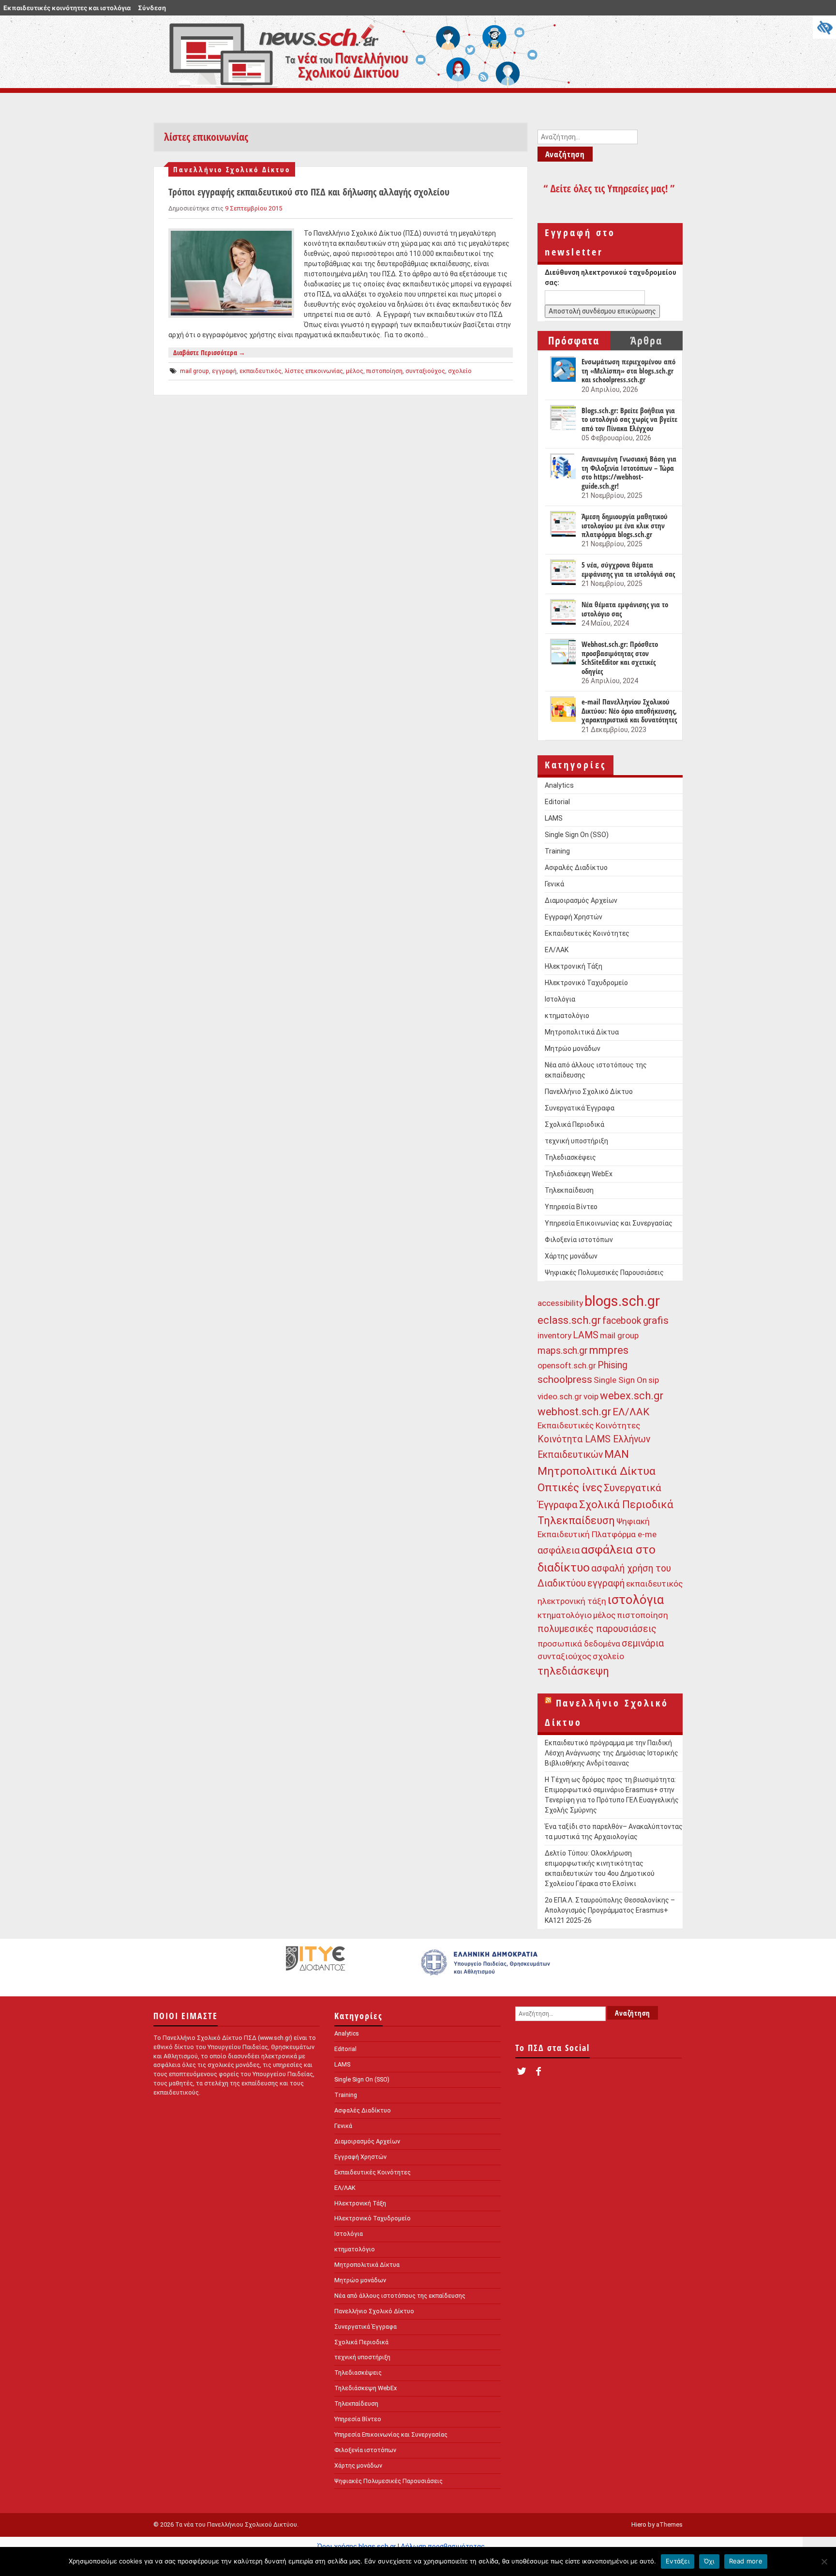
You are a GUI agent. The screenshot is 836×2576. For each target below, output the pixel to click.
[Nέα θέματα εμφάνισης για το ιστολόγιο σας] (562, 613)
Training (557, 851)
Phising (612, 1365)
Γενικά (554, 884)
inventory (554, 1335)
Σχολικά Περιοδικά (575, 1124)
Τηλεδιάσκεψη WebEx (579, 1174)
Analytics (559, 785)
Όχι (709, 2561)
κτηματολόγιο (567, 1016)
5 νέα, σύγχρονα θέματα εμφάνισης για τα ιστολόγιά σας (628, 569)
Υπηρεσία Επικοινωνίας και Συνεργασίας (609, 1223)
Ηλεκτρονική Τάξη (574, 966)
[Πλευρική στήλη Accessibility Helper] (824, 27)
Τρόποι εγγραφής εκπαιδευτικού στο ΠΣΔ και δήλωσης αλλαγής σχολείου (309, 192)
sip (654, 1380)
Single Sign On (620, 1380)
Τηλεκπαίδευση (569, 1190)
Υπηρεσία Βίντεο (571, 1207)
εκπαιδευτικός (261, 371)
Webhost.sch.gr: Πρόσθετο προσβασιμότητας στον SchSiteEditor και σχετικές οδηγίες (620, 658)
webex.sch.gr (632, 1396)
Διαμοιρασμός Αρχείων (581, 900)
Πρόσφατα (574, 340)
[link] (487, 1967)
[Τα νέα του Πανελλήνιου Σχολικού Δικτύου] (365, 52)
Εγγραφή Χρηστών (574, 917)
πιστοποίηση (384, 371)
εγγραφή (224, 371)
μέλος (355, 371)
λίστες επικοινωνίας (314, 371)
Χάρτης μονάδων (571, 1256)
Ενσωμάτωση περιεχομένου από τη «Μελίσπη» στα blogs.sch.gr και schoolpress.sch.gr (628, 371)
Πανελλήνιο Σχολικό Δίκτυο (232, 169)
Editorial (557, 802)
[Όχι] (824, 2561)
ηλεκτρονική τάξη (572, 1601)
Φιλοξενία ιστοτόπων (579, 1240)
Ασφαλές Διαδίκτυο (576, 868)
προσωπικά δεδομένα (579, 1644)
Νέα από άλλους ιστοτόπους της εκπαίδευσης (400, 2296)
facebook (622, 1321)
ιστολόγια (636, 1600)
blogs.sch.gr (622, 1301)
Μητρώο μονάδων (573, 1048)
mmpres (609, 1350)
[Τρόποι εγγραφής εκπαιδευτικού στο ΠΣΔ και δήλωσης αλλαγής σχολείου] (231, 273)
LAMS (554, 818)
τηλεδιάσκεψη (573, 1671)
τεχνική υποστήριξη (576, 1141)
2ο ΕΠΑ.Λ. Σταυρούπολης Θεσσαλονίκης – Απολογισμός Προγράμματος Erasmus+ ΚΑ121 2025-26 (610, 1910)
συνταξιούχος (425, 371)
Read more (746, 2561)
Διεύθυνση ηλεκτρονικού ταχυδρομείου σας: (611, 277)
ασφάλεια (559, 1550)
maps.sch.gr (563, 1351)
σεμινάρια (643, 1643)
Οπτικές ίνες (570, 1488)
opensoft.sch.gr (567, 1365)
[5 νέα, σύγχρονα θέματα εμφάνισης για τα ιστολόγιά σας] (562, 573)
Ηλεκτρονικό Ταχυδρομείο (586, 983)
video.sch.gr (560, 1396)
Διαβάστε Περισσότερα (209, 352)
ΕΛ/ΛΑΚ (557, 950)
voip (591, 1396)
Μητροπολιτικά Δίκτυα (582, 1032)
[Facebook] (538, 2072)
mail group (194, 371)
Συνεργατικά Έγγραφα (580, 1108)
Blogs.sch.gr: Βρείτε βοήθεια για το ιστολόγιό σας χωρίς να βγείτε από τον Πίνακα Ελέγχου (629, 419)
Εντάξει (678, 2561)
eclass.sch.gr (569, 1320)
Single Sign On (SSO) (577, 835)
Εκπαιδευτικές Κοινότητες (587, 933)
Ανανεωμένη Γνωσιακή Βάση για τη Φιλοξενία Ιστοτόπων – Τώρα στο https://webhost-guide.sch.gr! (629, 472)
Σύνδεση (152, 8)
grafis (656, 1320)
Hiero (639, 2524)
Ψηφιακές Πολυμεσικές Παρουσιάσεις (604, 1273)
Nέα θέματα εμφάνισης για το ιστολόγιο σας (625, 609)
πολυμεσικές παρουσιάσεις (597, 1629)
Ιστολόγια (560, 999)
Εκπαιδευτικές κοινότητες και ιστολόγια (67, 8)
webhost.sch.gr (574, 1412)
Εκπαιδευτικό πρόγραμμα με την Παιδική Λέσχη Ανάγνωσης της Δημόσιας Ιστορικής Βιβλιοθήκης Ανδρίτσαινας (612, 1753)
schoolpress (565, 1379)
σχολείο (460, 371)
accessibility (560, 1303)
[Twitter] (521, 2072)
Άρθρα (646, 340)
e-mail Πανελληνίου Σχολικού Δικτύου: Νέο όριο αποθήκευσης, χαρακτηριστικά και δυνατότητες (629, 711)
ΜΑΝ (617, 1454)
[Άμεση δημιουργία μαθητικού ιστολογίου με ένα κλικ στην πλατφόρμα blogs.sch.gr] (562, 524)
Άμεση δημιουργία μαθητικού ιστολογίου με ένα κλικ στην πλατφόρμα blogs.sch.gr (625, 525)
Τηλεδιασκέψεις (570, 1157)
